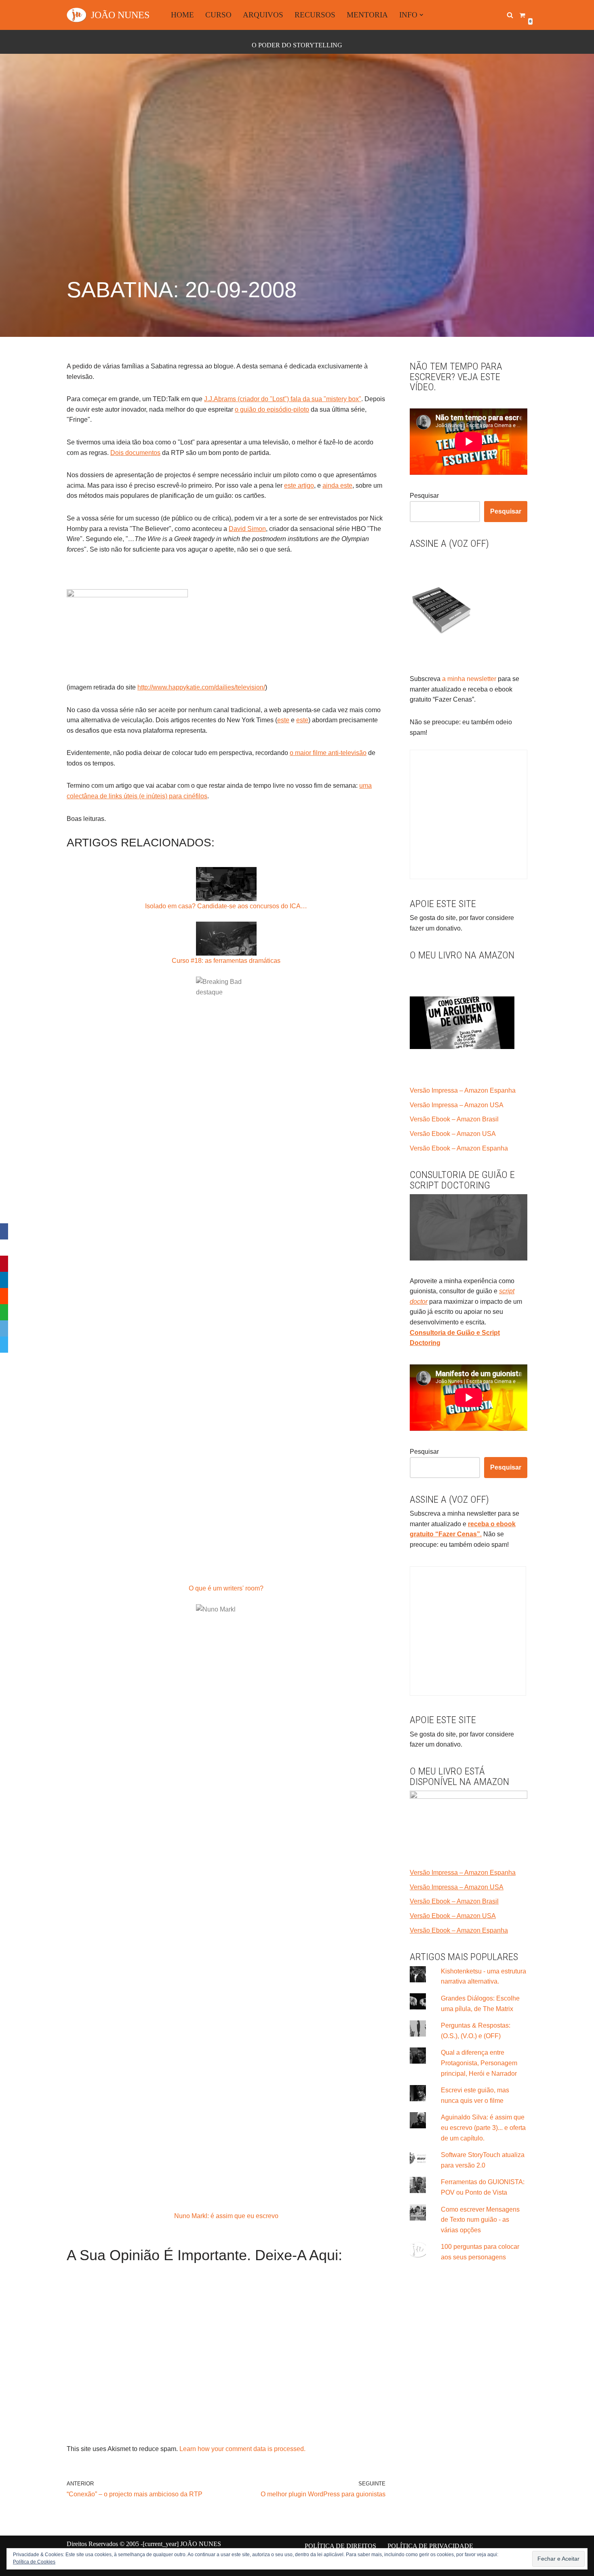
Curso (218, 15)
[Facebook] (4, 1231)
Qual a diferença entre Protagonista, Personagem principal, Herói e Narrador (479, 2063)
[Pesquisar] (510, 15)
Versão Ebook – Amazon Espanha (459, 1148)
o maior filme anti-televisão (328, 753)
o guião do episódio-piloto (272, 409)
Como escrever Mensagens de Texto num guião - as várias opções (480, 2220)
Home (182, 15)
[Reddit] (4, 1296)
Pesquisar (424, 496)
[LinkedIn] (4, 1280)
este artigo (299, 485)
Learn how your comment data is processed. (242, 2449)
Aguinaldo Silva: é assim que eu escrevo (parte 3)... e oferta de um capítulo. (483, 2128)
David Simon (247, 529)
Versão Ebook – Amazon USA (453, 1134)
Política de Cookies (34, 2562)
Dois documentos (135, 453)
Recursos (315, 15)
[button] (421, 15)
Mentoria (367, 15)
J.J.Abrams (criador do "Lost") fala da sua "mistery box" (283, 399)
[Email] (4, 1328)
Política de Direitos (340, 2546)
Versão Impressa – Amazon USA (457, 1105)
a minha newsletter (468, 679)
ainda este (337, 485)
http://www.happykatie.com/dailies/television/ (201, 687)
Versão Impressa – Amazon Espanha (463, 1090)
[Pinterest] (4, 1264)
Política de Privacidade (430, 2546)
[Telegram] (4, 1345)
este (283, 720)
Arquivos (263, 15)
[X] (4, 1248)
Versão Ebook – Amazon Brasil (454, 1119)
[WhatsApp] (4, 1312)
